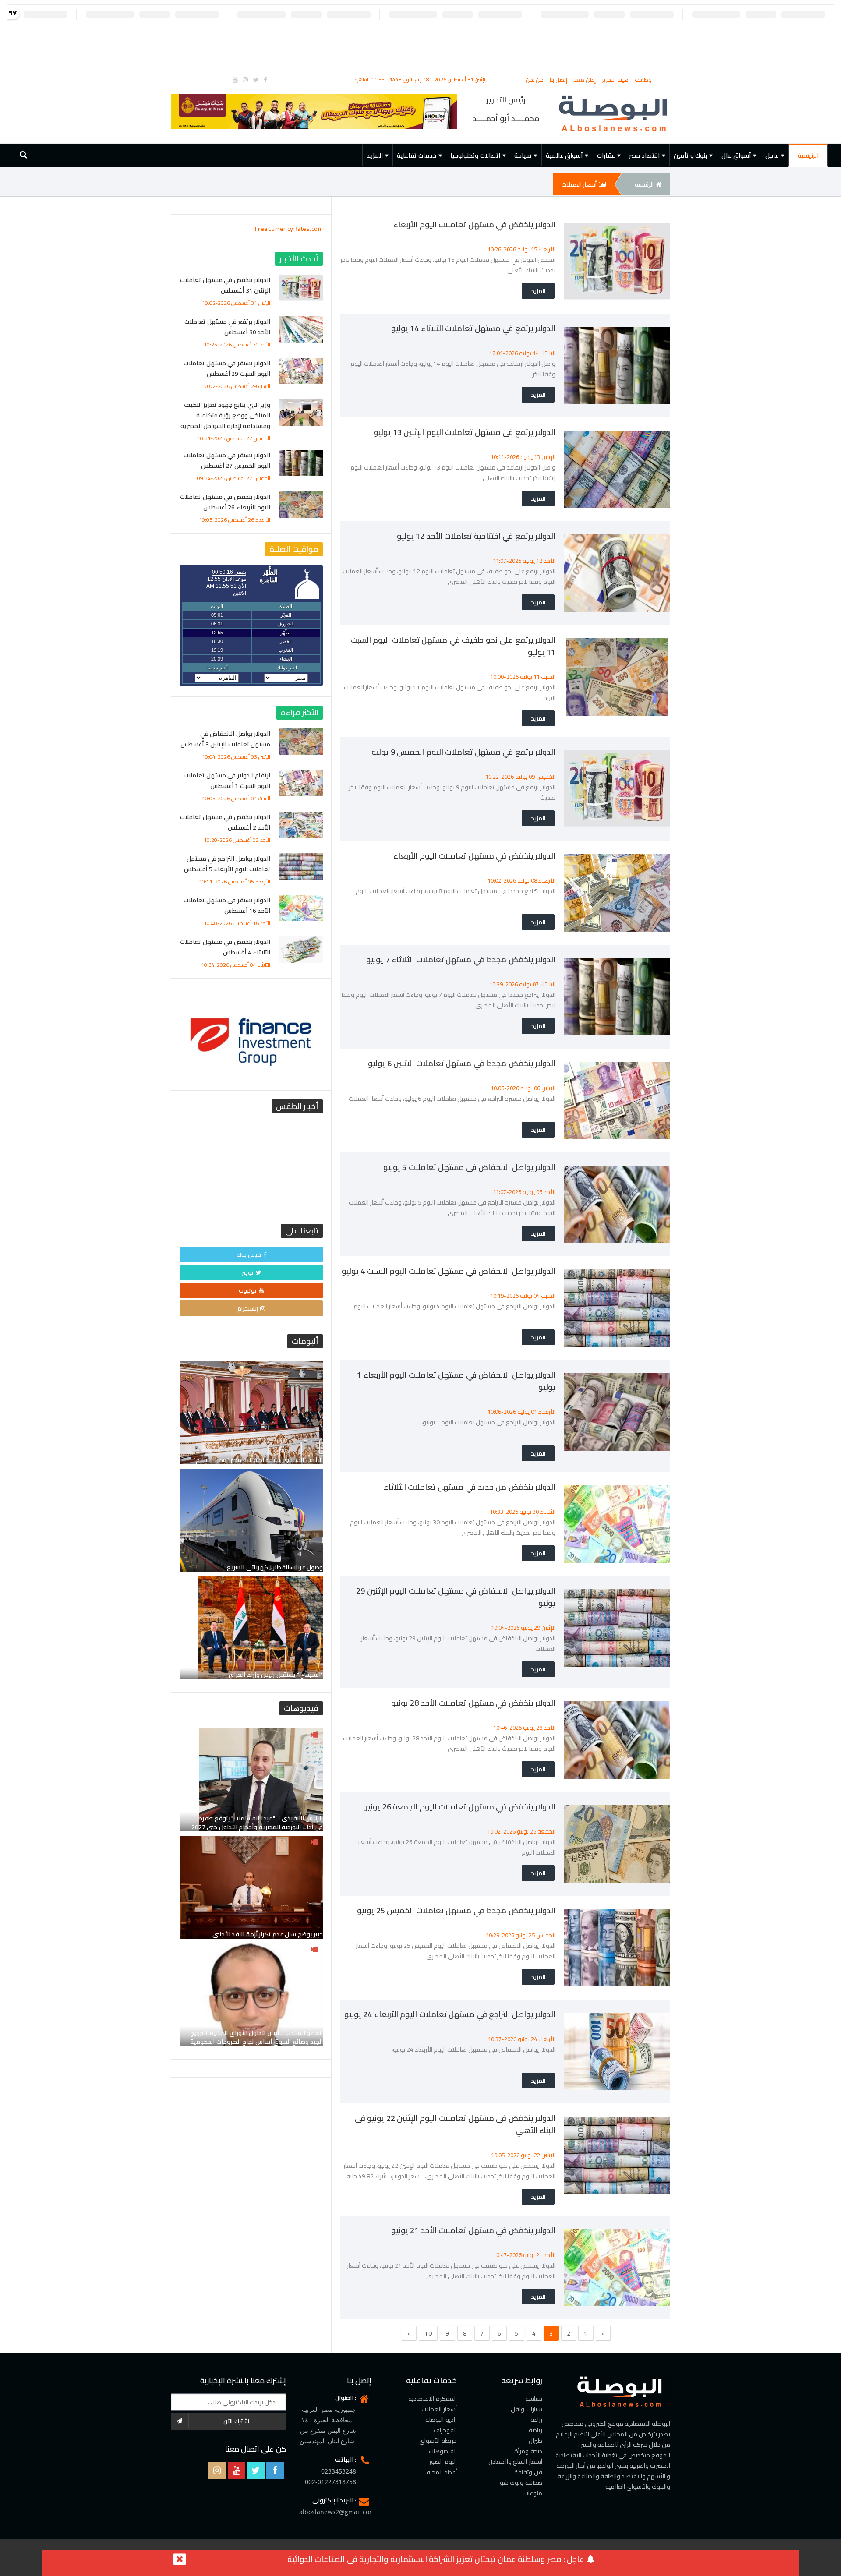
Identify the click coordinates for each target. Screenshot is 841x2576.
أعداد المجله (442, 2472)
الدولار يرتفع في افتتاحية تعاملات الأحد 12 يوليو (476, 536)
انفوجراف (445, 2430)
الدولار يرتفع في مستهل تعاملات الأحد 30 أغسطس (227, 327)
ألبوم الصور (443, 2462)
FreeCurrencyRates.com (289, 229)
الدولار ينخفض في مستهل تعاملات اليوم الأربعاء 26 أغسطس (225, 502)
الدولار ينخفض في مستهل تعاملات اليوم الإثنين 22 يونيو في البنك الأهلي (455, 2124)
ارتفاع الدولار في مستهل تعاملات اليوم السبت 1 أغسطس (227, 781)
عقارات (606, 155)
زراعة (536, 2420)
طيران (535, 2441)
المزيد (375, 155)
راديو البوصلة (441, 2420)
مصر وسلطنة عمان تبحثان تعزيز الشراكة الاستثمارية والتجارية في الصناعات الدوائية (424, 2559)
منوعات (533, 2493)
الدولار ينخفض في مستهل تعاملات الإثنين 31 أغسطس (225, 285)
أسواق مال (736, 155)
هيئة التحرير (616, 80)
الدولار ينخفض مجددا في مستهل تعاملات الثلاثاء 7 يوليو (461, 959)
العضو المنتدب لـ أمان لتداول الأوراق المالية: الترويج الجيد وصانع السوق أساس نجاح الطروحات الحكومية (257, 2037)
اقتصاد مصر (644, 155)
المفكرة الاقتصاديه (433, 2399)
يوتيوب (248, 1290)
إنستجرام (248, 1308)
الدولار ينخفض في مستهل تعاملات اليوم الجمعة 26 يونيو (459, 1807)
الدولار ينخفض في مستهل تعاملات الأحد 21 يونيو (474, 2230)
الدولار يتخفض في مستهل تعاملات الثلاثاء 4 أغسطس (225, 947)
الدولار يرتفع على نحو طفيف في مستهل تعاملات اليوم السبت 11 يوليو (453, 646)
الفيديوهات (443, 2451)
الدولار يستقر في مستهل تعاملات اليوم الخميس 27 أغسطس (227, 460)
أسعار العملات (579, 184)
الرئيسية (808, 155)
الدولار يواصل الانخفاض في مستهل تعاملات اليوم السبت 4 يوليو (449, 1271)
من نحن (535, 80)
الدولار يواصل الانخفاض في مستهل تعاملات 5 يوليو (470, 1167)
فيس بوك (249, 1254)
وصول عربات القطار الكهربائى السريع (275, 1567)
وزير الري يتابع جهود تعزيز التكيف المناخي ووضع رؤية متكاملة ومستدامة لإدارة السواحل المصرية (226, 415)
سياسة (534, 2399)
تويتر (248, 1272)
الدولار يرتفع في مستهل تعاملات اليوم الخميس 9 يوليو (463, 752)
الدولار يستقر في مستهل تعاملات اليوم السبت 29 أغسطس (227, 368)
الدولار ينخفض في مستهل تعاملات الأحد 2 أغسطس (225, 822)
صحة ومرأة (528, 2451)
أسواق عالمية (564, 155)
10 (428, 2333)
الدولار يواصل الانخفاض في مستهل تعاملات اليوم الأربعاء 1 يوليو (456, 1381)
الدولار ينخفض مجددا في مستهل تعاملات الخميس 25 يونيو (456, 1910)
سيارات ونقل (527, 2409)
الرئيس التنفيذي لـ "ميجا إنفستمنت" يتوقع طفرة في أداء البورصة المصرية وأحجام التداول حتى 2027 (257, 1823)
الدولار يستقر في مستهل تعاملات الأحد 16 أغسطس (227, 905)
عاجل (772, 155)
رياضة (535, 2430)
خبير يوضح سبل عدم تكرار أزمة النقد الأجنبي (268, 1934)
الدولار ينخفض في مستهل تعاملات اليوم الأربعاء (474, 224)
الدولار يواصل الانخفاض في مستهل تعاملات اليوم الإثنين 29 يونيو (456, 1597)
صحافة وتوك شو (521, 2483)
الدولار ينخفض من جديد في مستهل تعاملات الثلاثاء (470, 1487)
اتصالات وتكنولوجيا (475, 155)
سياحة (523, 155)
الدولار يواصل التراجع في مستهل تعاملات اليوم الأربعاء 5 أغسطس (227, 864)
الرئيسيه (644, 184)
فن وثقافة (528, 2472)
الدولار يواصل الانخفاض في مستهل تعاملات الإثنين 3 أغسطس (225, 739)
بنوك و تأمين (690, 155)
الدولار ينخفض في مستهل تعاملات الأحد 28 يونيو (474, 1703)
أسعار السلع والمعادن (515, 2462)
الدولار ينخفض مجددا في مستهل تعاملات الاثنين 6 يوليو (462, 1063)
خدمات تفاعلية (417, 155)
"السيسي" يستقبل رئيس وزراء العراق (276, 1675)
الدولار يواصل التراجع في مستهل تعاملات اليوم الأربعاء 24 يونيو (450, 2014)
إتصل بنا (559, 80)
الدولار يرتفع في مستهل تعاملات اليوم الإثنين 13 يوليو (465, 432)
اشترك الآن (236, 2421)
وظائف (643, 80)
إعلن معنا (585, 80)
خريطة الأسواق (438, 2441)
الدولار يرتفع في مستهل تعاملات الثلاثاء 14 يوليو (474, 328)
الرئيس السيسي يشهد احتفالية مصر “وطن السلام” (258, 1460)
